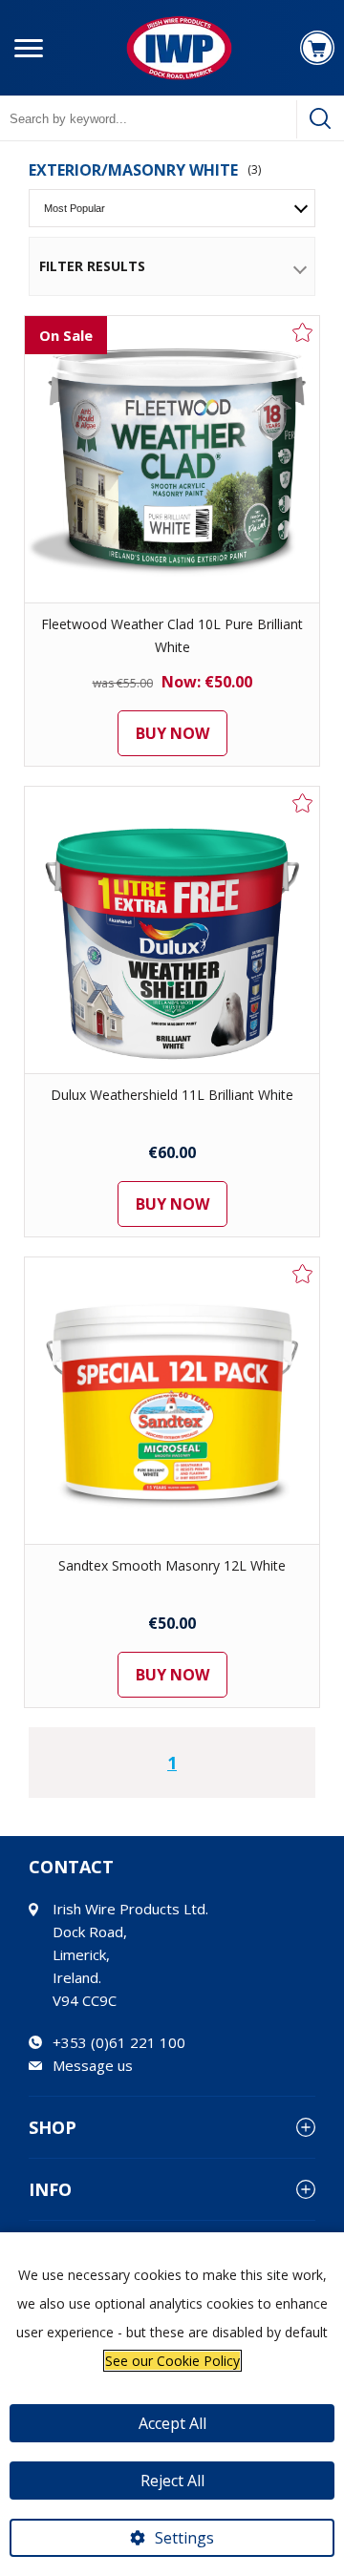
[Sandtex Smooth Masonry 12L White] (172, 1401)
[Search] (320, 118)
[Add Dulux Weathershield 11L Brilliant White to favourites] (303, 803)
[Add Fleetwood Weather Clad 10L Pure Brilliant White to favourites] (303, 332)
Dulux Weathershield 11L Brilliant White (172, 1095)
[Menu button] (29, 48)
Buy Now (172, 733)
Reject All (172, 2481)
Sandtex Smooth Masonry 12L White (172, 1565)
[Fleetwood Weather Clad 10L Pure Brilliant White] (172, 459)
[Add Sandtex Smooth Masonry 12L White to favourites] (303, 1274)
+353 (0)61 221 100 (119, 2042)
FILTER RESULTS (92, 266)
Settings (184, 2538)
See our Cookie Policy (172, 2361)
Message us (93, 2065)
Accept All (172, 2423)
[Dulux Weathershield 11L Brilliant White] (172, 930)
